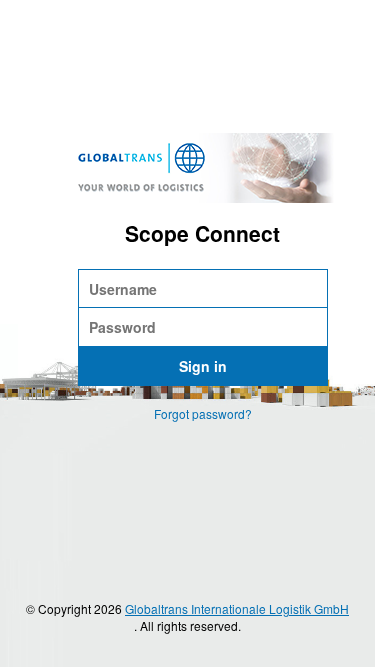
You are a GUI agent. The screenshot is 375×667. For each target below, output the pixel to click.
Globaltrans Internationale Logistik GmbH (237, 608)
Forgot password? (203, 413)
